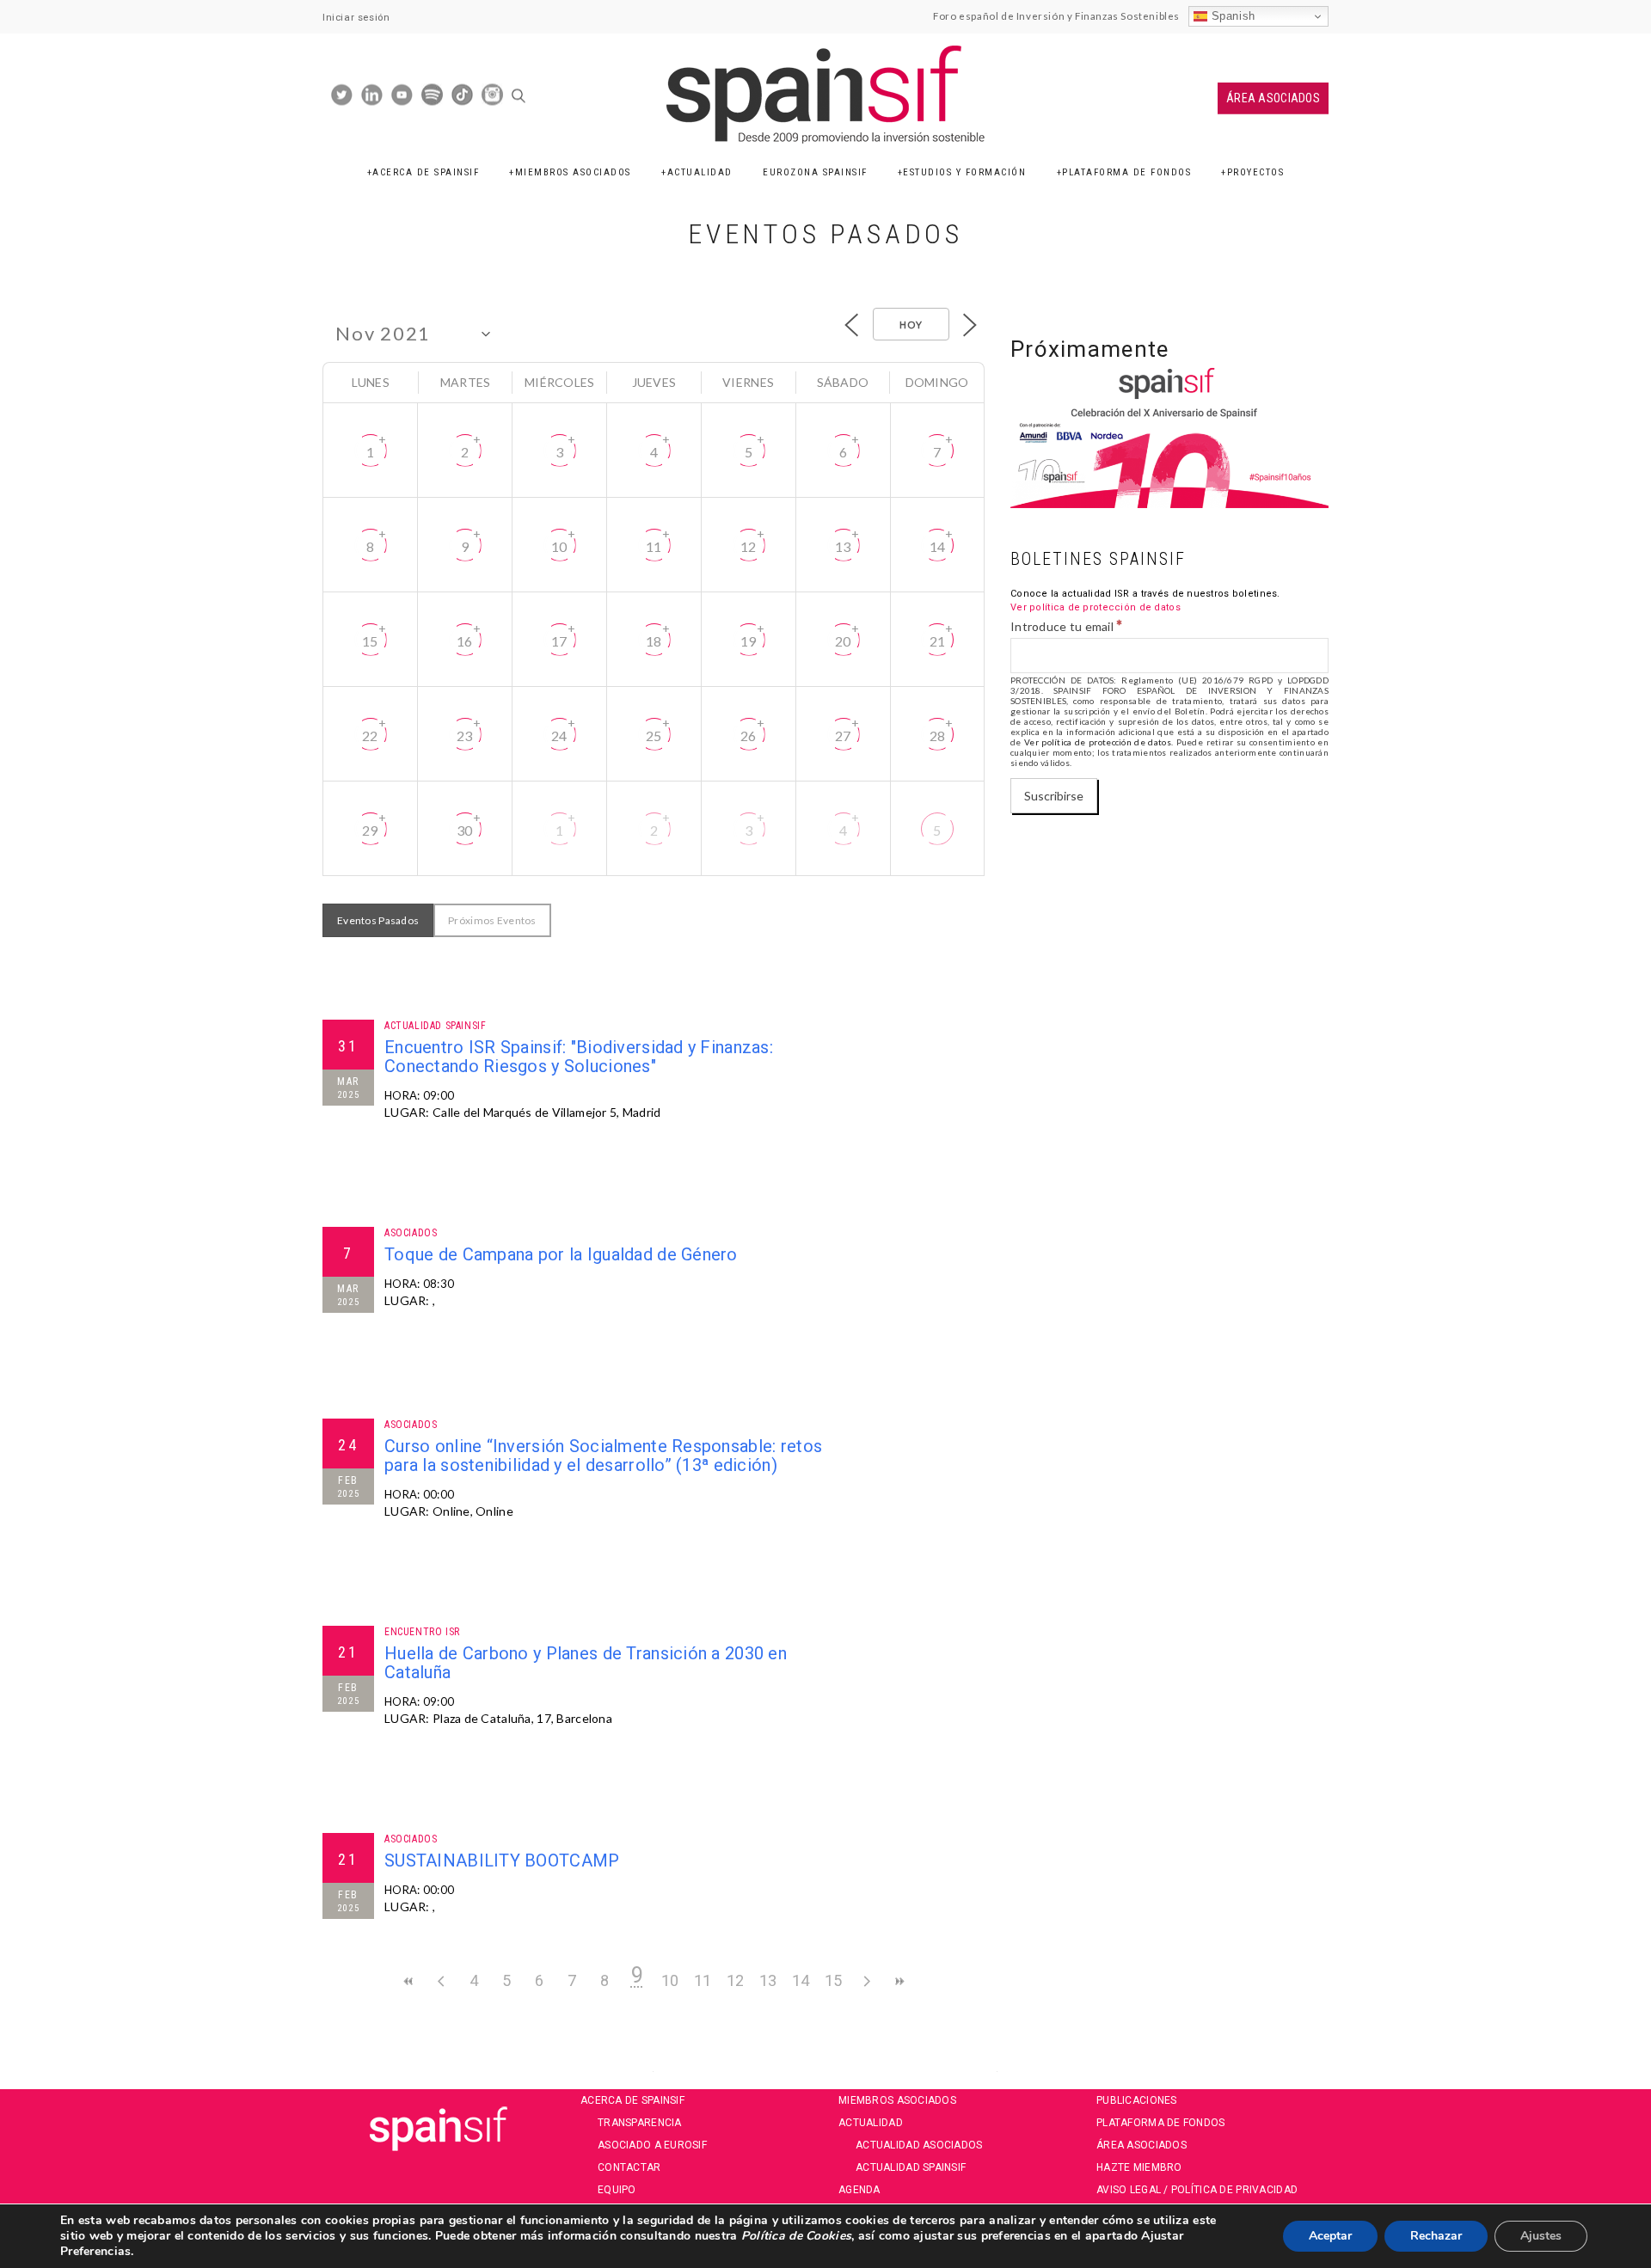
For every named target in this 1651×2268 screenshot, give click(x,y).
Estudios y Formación (964, 172)
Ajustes (1541, 2236)
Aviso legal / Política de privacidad (1197, 2190)
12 (749, 546)
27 (843, 736)
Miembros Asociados (573, 172)
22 (370, 736)
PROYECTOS (1256, 172)
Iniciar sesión (356, 17)
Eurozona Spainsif (815, 172)
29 (370, 830)
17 (559, 641)
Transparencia (640, 2123)
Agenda (859, 2190)
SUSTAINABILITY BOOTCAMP (502, 1860)
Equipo (617, 2190)
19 (749, 641)
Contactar (629, 2167)
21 (938, 641)
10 (559, 546)
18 (654, 641)
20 (843, 641)
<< (408, 1981)
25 (654, 736)
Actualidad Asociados (919, 2145)
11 (654, 546)
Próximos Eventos (492, 920)
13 (843, 546)
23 (465, 736)
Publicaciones (1137, 2100)
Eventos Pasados (378, 920)
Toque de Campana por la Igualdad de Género (561, 1254)
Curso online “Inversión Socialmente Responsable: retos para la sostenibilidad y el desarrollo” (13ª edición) (603, 1456)
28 (938, 736)
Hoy (911, 325)
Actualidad (700, 172)
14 (938, 546)
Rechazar (1436, 2236)
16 (465, 641)
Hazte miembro (1139, 2167)
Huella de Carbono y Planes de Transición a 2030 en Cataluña (586, 1663)
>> (899, 1981)
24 (559, 736)
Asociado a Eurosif (652, 2145)
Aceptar (1330, 2236)
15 (370, 641)
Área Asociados (1273, 98)
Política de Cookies (794, 2236)
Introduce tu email (1067, 625)
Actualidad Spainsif (911, 2167)
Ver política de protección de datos (1096, 607)
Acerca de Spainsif (426, 172)
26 (749, 736)
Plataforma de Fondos (1126, 172)
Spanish (1231, 16)
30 (465, 830)
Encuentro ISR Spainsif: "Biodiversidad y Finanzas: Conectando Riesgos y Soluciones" (579, 1057)
